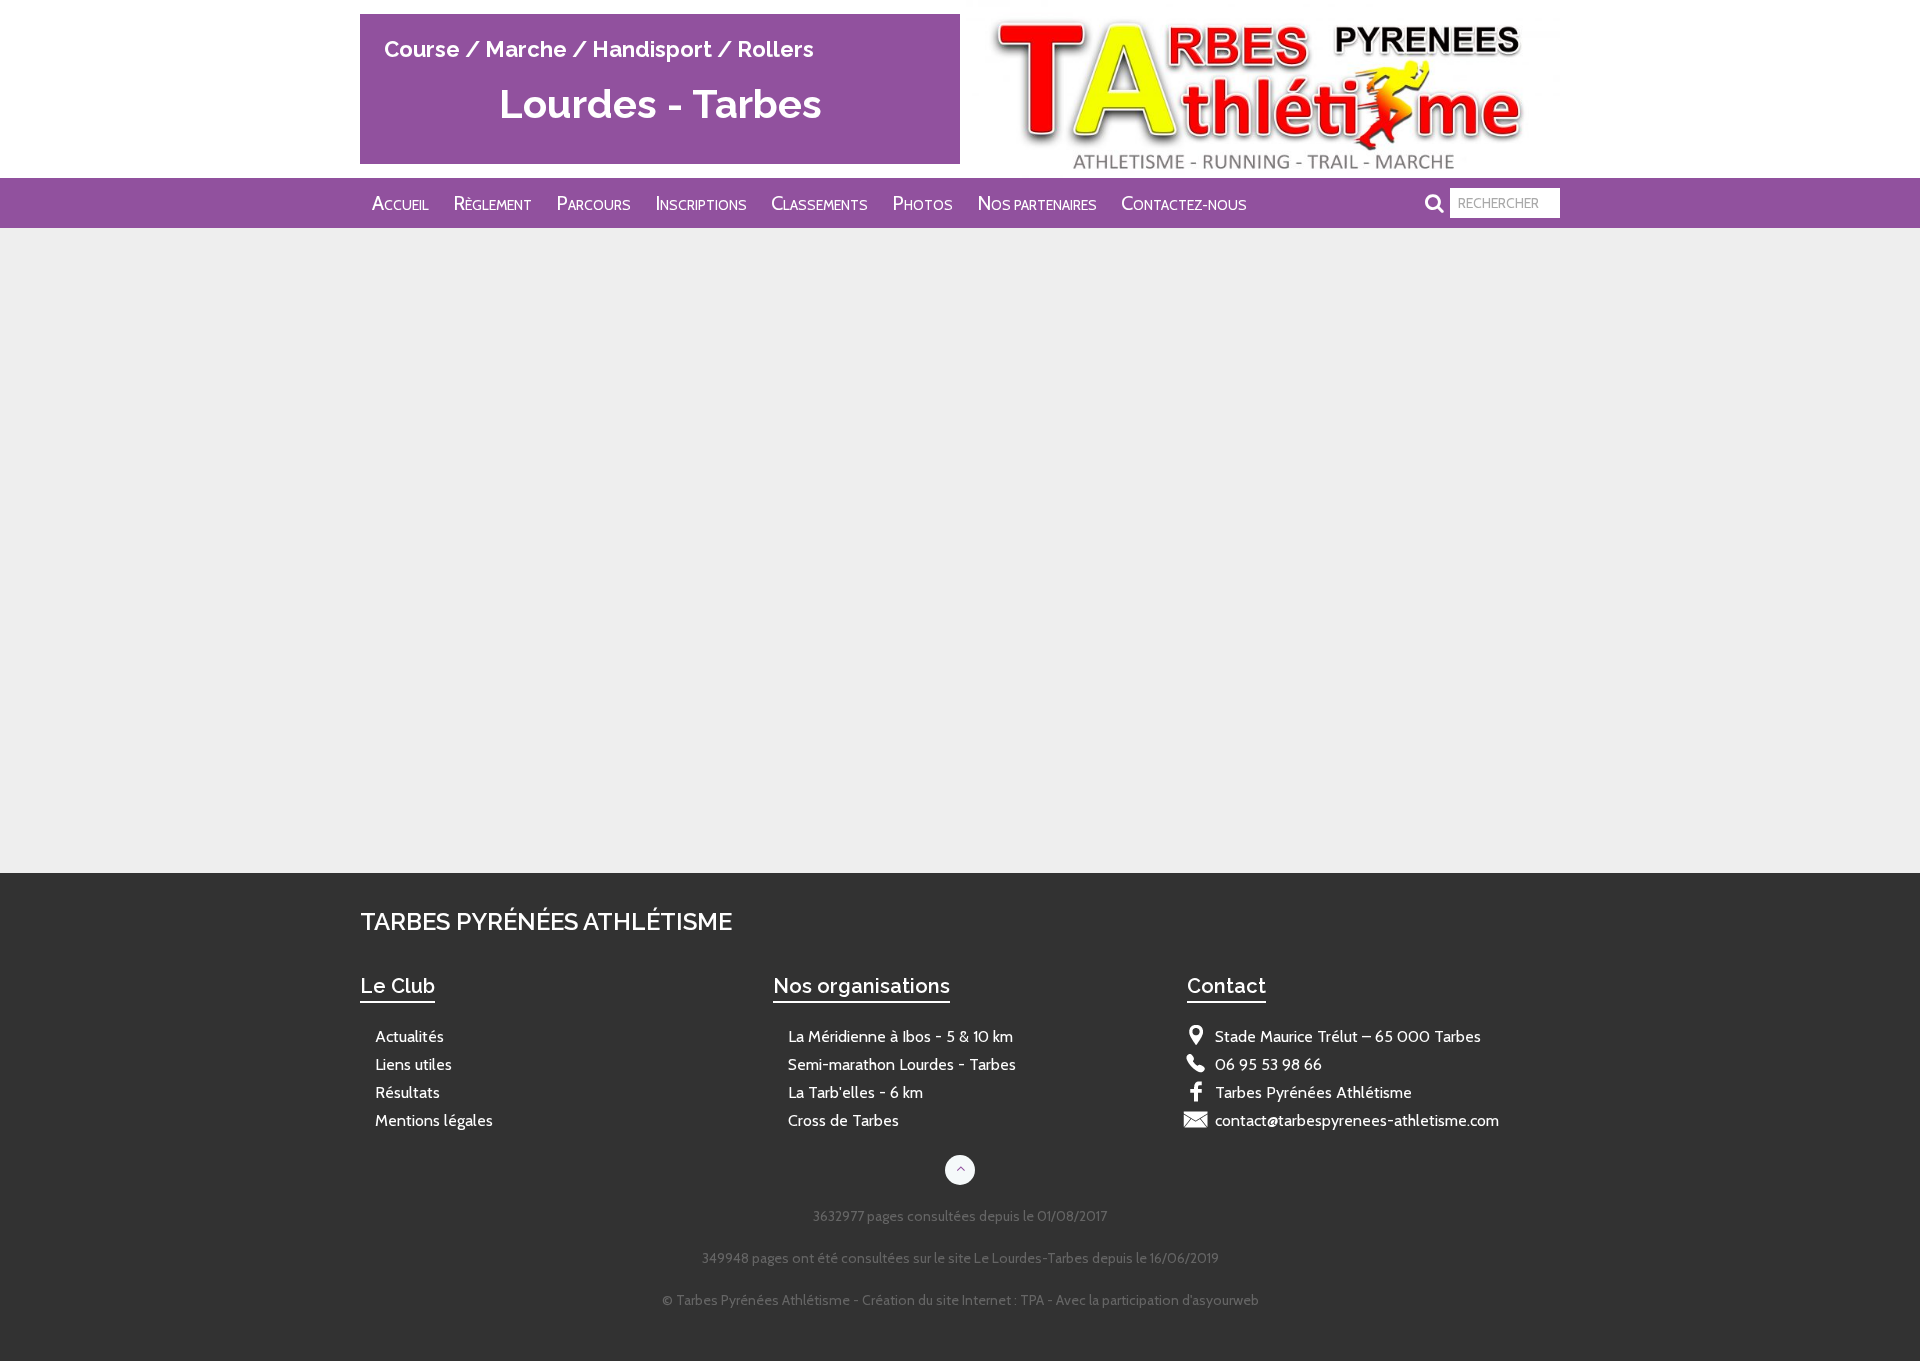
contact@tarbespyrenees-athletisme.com (1357, 1120)
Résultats (407, 1092)
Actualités (409, 1036)
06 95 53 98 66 (1268, 1064)
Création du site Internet (936, 1300)
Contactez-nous (1184, 203)
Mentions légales (434, 1120)
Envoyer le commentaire (448, 788)
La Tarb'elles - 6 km (855, 1092)
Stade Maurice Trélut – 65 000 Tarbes (1348, 1036)
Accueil (400, 203)
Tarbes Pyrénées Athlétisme (447, 259)
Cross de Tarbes (843, 1120)
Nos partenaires (1037, 203)
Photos (922, 203)
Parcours (593, 203)
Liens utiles (413, 1064)
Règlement (492, 203)
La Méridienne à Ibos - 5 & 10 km (900, 1036)
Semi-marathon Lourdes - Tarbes (902, 1064)
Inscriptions (701, 203)
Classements (819, 203)
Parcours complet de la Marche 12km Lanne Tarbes (529, 380)
